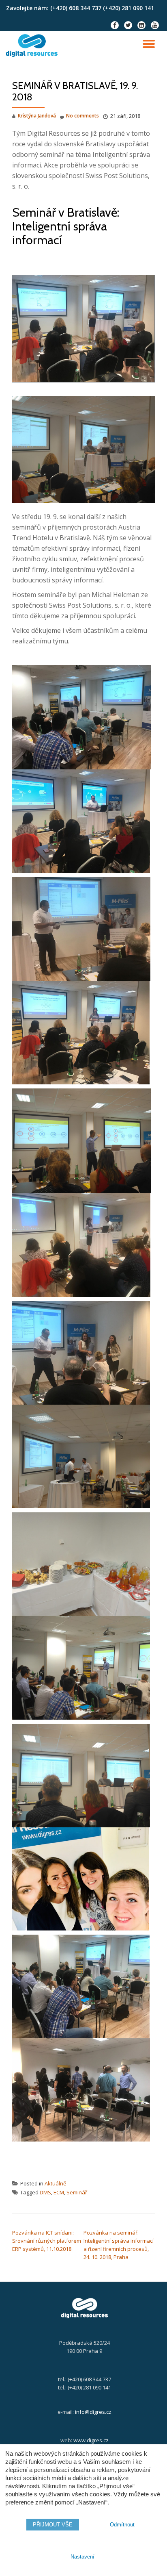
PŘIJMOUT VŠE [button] (53, 2525)
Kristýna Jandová (37, 116)
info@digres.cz (93, 2412)
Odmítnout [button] (122, 2525)
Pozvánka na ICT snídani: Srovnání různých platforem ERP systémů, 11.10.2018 (47, 2241)
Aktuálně (55, 2183)
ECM (59, 2192)
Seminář (77, 2192)
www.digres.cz (91, 2440)
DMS (45, 2192)
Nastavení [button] (82, 2557)
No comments (82, 116)
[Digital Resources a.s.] (33, 46)
